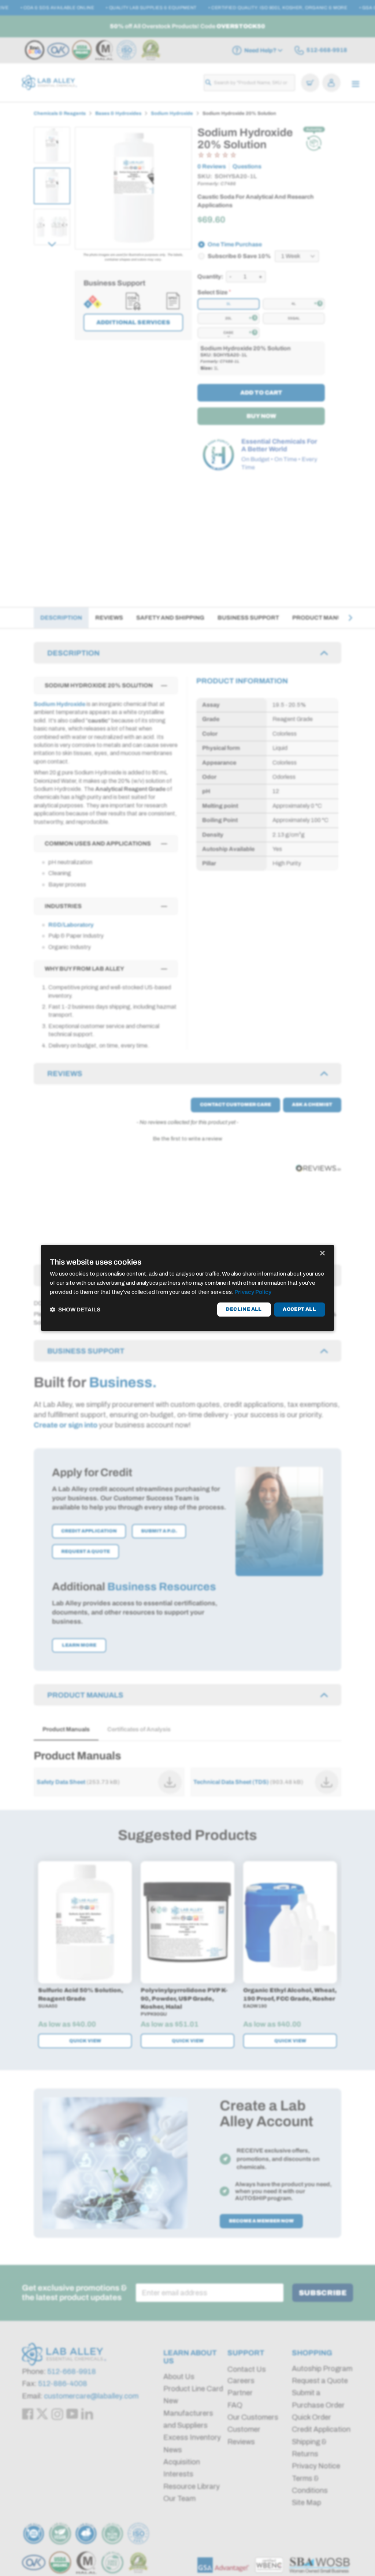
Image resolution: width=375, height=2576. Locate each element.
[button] (75, 1309)
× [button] (322, 1253)
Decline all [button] (244, 1309)
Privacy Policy (253, 1292)
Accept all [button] (299, 1309)
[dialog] (187, 1288)
